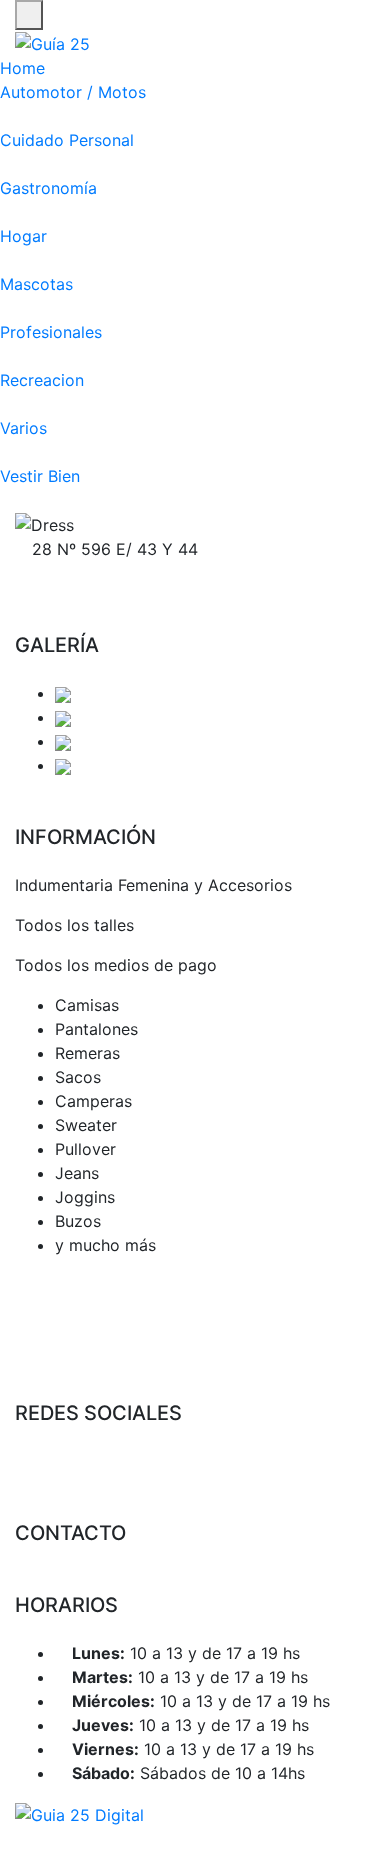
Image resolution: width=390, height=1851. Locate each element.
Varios (23, 428)
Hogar (23, 236)
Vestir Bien (40, 476)
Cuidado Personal (67, 140)
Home (22, 68)
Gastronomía (48, 188)
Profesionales (51, 332)
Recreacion (42, 380)
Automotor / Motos (73, 92)
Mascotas (36, 284)
